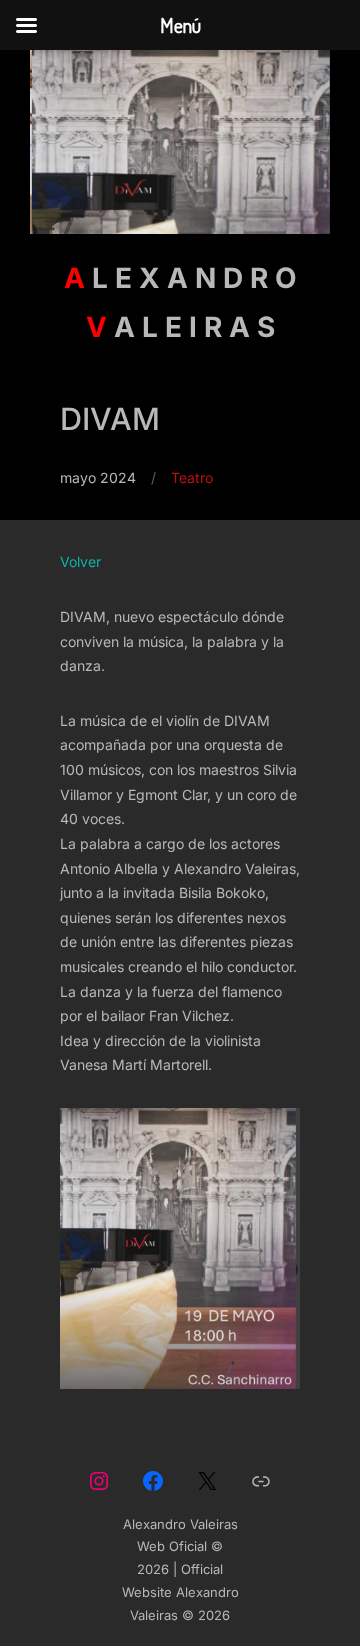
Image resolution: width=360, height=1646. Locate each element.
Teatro (192, 477)
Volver (80, 561)
